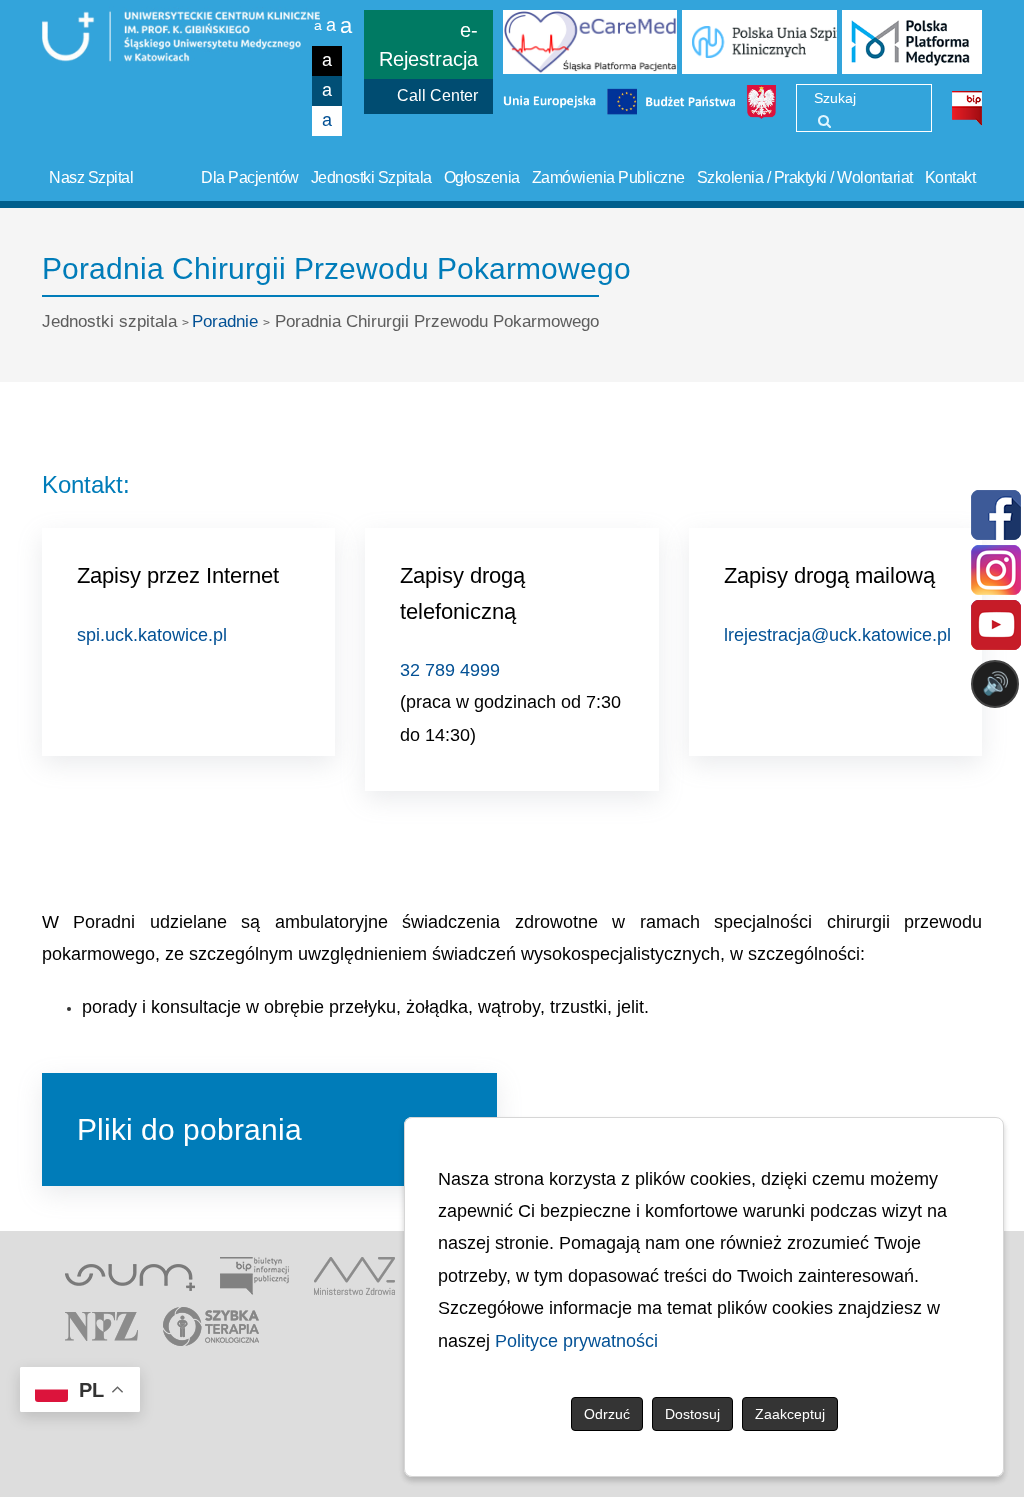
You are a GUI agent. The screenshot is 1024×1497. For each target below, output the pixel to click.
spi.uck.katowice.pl (152, 635)
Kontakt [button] (950, 177)
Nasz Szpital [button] (91, 177)
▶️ (422, 762)
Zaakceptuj (790, 1414)
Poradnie (225, 321)
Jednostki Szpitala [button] (371, 177)
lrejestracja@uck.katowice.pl (837, 635)
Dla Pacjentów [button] (250, 177)
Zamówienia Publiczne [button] (608, 177)
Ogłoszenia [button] (482, 177)
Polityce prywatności (576, 1341)
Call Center (437, 95)
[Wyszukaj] (824, 121)
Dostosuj (692, 1414)
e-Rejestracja (428, 44)
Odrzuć (607, 1414)
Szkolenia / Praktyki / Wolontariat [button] (805, 177)
